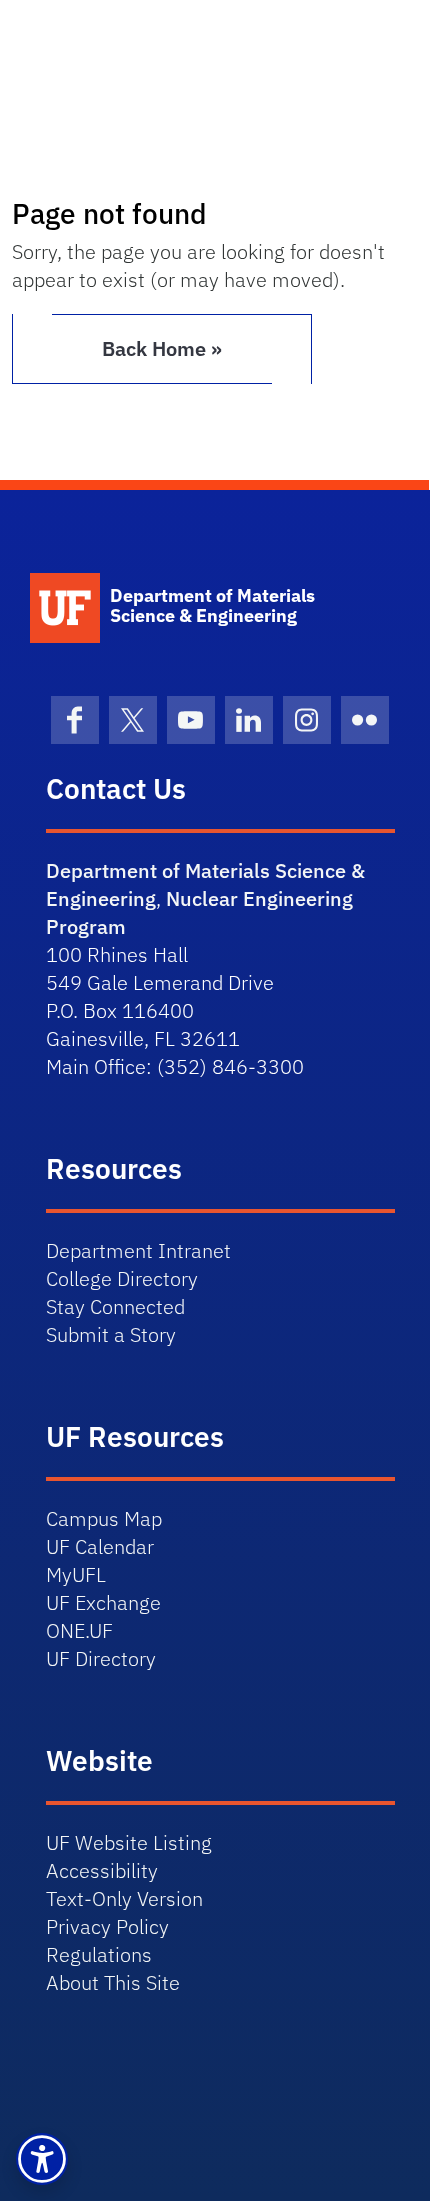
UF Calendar (100, 1546)
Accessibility (102, 1870)
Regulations (99, 1954)
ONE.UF (79, 1630)
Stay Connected (115, 1306)
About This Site (113, 1982)
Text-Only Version (124, 1898)
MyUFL (76, 1574)
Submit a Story (111, 1334)
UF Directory (101, 1658)
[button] (42, 2159)
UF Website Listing (129, 1842)
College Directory (122, 1278)
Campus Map (104, 1518)
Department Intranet (138, 1250)
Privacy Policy (107, 1926)
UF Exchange (103, 1602)
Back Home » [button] (162, 348)
